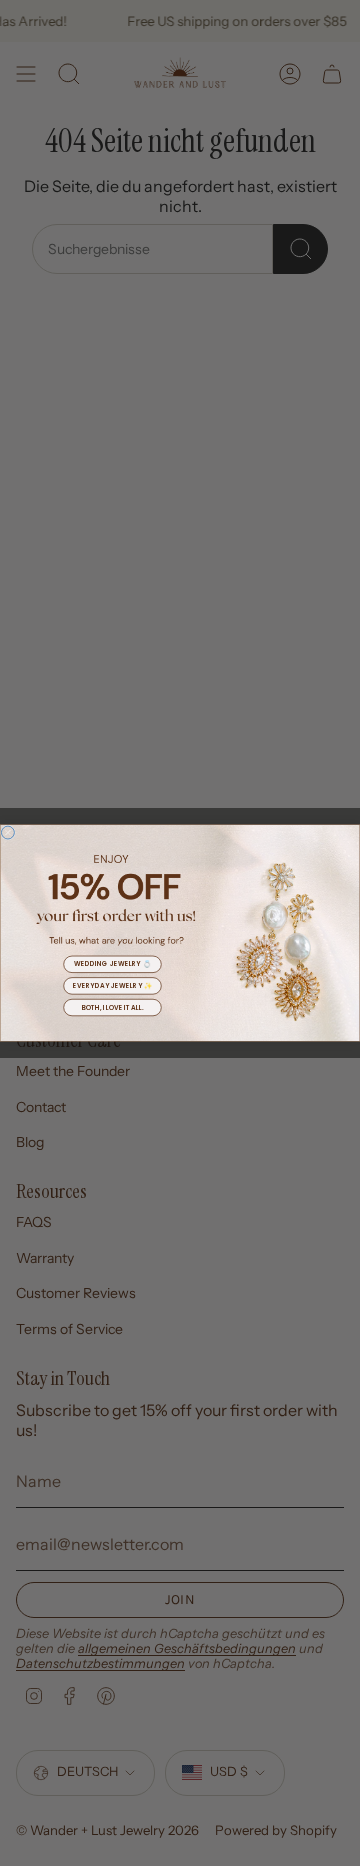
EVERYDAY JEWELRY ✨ (112, 985)
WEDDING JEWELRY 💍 (112, 964)
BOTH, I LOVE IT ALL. (113, 1007)
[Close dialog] (7, 832)
